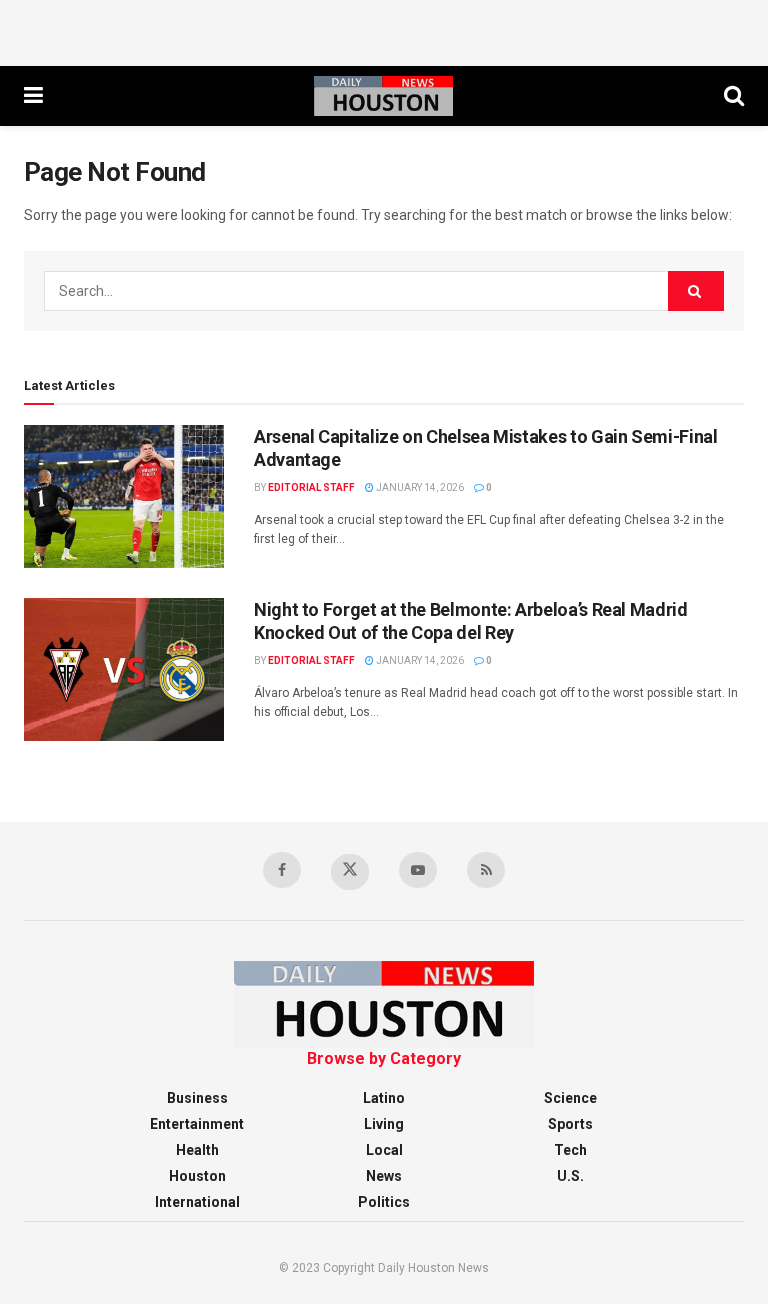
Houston (197, 1176)
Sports (570, 1124)
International (197, 1202)
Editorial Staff (311, 487)
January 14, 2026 (419, 487)
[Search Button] (696, 291)
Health (197, 1150)
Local (384, 1150)
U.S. (570, 1176)
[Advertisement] (384, 30)
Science (570, 1098)
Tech (570, 1150)
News (384, 1176)
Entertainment (197, 1124)
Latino (384, 1098)
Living (384, 1124)
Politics (384, 1202)
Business (197, 1098)
